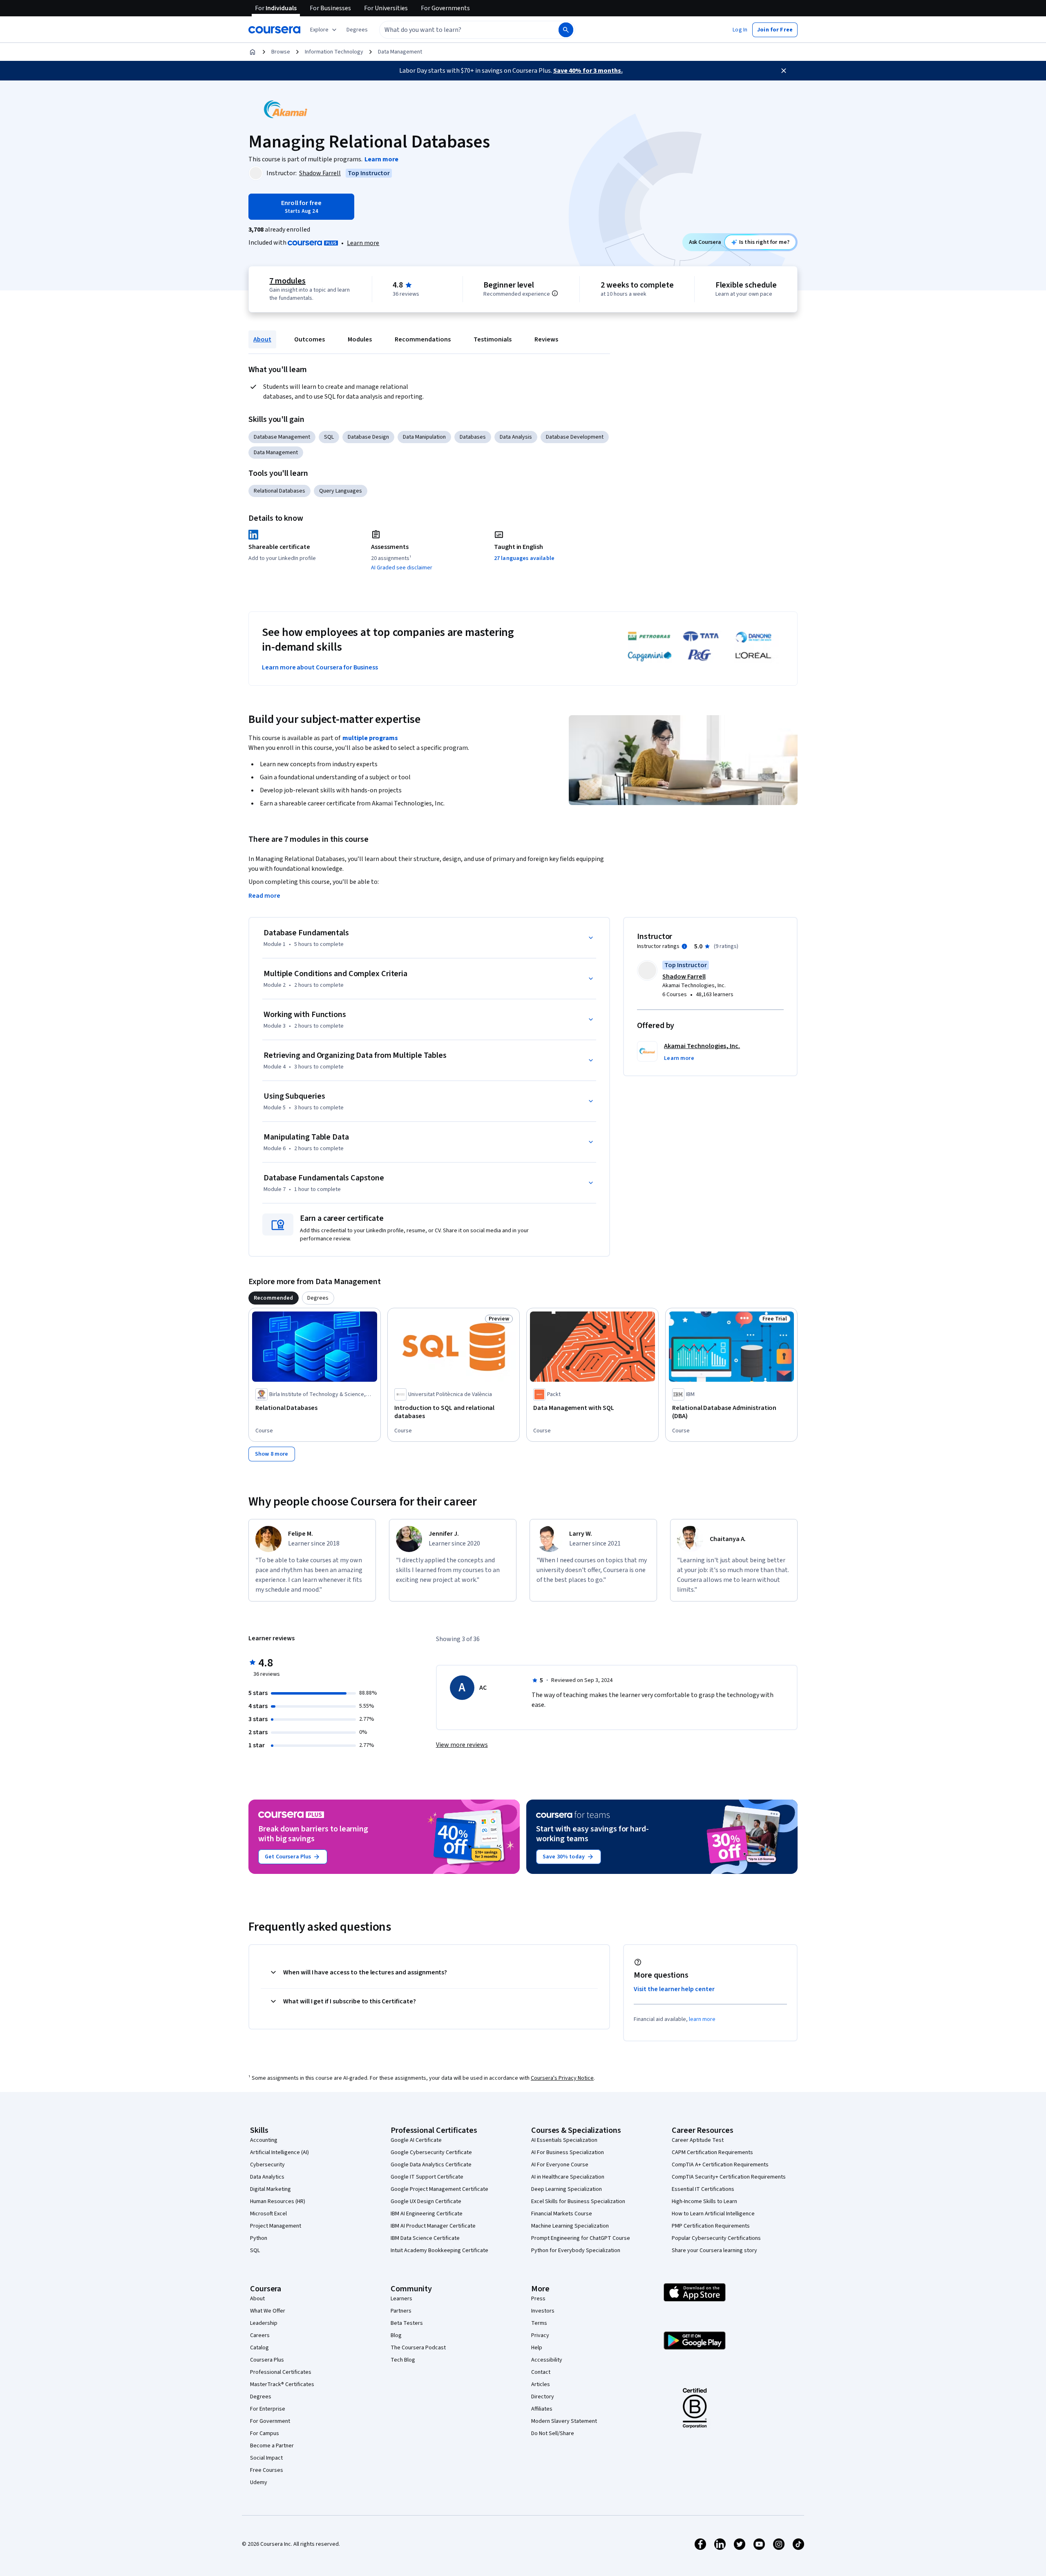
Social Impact (266, 2458)
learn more (702, 2019)
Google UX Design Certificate (426, 2201)
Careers (260, 2335)
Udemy (259, 2482)
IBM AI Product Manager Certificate (433, 2226)
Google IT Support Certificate (427, 2177)
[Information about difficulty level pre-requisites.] (555, 293)
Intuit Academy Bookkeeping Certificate (439, 2250)
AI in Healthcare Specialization (568, 2177)
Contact (541, 2372)
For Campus (265, 2433)
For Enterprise (268, 2409)
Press (538, 2299)
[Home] (253, 52)
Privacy (540, 2335)
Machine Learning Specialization (570, 2226)
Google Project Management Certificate (439, 2189)
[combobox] (460, 30)
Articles (541, 2384)
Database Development (575, 437)
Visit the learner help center (674, 1989)
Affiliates (542, 2409)
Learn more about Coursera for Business (320, 667)
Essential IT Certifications (703, 2189)
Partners (401, 2311)
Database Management (282, 437)
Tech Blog (403, 2360)
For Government (270, 2421)
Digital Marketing (270, 2189)
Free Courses (267, 2470)
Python (259, 2238)
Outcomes (310, 339)
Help (537, 2348)
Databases (473, 437)
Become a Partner (272, 2446)
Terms (539, 2323)
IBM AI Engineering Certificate (427, 2214)
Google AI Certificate (416, 2140)
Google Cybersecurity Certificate (431, 2152)
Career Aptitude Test (698, 2140)
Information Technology (334, 52)
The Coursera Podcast (418, 2348)
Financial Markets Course (562, 2214)
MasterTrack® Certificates (282, 2384)
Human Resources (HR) (278, 2201)
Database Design (368, 437)
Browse (281, 52)
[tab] (274, 1298)
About (262, 339)
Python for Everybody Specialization (576, 2250)
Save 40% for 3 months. (588, 71)
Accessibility (547, 2360)
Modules (360, 339)
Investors (543, 2311)
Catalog (259, 2348)
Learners (401, 2299)
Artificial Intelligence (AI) (279, 2152)
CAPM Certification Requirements (712, 2152)
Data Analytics (267, 2177)
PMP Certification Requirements (711, 2226)
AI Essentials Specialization (564, 2140)
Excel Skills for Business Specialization (578, 2201)
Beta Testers (407, 2323)
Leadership (264, 2323)
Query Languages (341, 491)
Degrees (261, 2397)
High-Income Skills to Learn (704, 2201)
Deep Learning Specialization (567, 2189)
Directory (543, 2397)
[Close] (784, 71)
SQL (329, 437)
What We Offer (268, 2311)
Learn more (363, 243)
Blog (396, 2335)
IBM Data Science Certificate (425, 2238)
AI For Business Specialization (568, 2152)
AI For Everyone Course (560, 2165)
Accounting (264, 2140)
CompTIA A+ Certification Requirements (720, 2165)
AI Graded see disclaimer (402, 568)
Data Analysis (516, 437)
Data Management (400, 52)
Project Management (276, 2226)
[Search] (566, 30)
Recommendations (423, 339)
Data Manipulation (424, 437)
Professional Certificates (281, 2372)
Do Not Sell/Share (553, 2433)
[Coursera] (274, 30)
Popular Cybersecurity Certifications (716, 2238)
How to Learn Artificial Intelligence (713, 2214)
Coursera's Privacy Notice (562, 2078)
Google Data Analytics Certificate (431, 2165)
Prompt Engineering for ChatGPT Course (581, 2238)
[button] (357, 30)
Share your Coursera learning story (714, 2250)
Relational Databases (279, 491)
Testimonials (493, 339)
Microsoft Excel (268, 2214)
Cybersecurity (267, 2165)
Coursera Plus (267, 2360)
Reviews (546, 339)
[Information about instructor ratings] (684, 946)
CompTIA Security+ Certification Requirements (729, 2177)
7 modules (287, 281)
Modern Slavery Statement (564, 2421)
